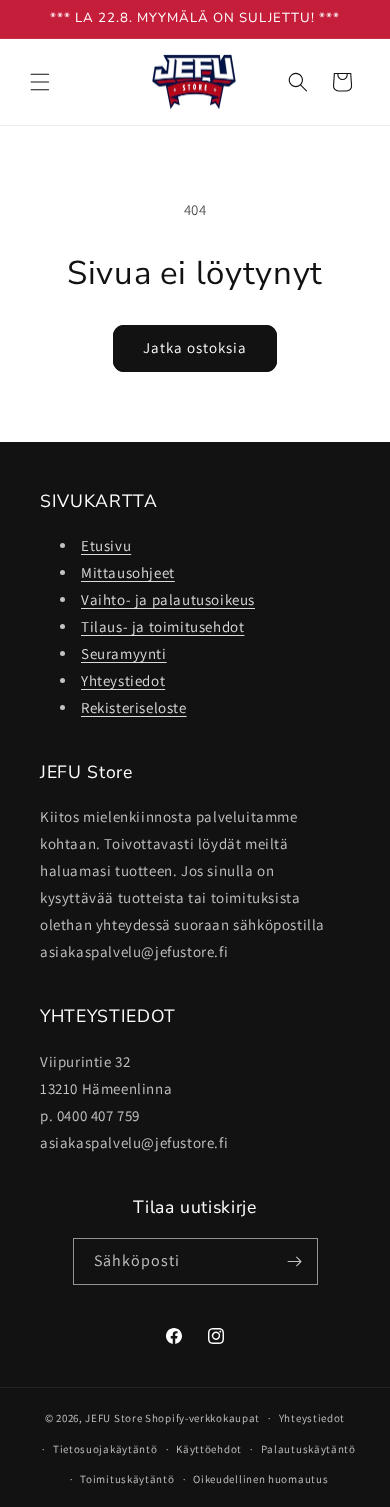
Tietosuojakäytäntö (105, 1449)
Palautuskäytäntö (308, 1449)
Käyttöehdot (209, 1449)
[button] (40, 82)
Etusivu (106, 545)
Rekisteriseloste (134, 707)
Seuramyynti (124, 653)
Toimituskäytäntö (127, 1479)
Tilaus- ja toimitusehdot (162, 626)
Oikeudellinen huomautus (260, 1479)
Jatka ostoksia (195, 347)
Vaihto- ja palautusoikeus (168, 599)
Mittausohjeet (128, 572)
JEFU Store (113, 1418)
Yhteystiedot (123, 680)
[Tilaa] (295, 1261)
